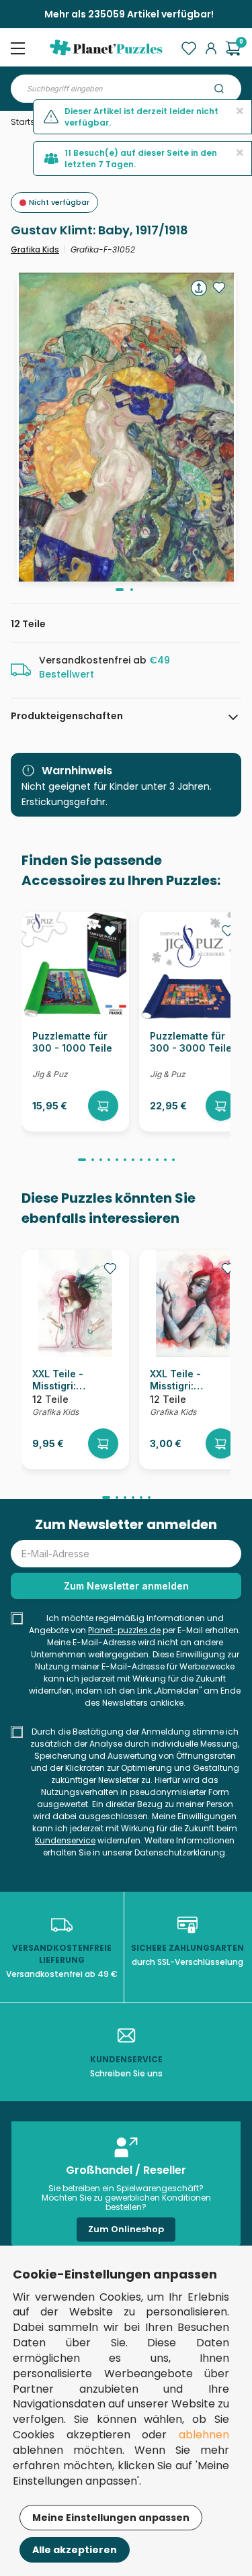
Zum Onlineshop (126, 2229)
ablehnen (204, 2435)
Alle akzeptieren (75, 2550)
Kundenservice (65, 1840)
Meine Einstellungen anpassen (111, 2518)
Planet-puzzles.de (124, 1630)
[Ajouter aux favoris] (219, 287)
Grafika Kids (35, 249)
